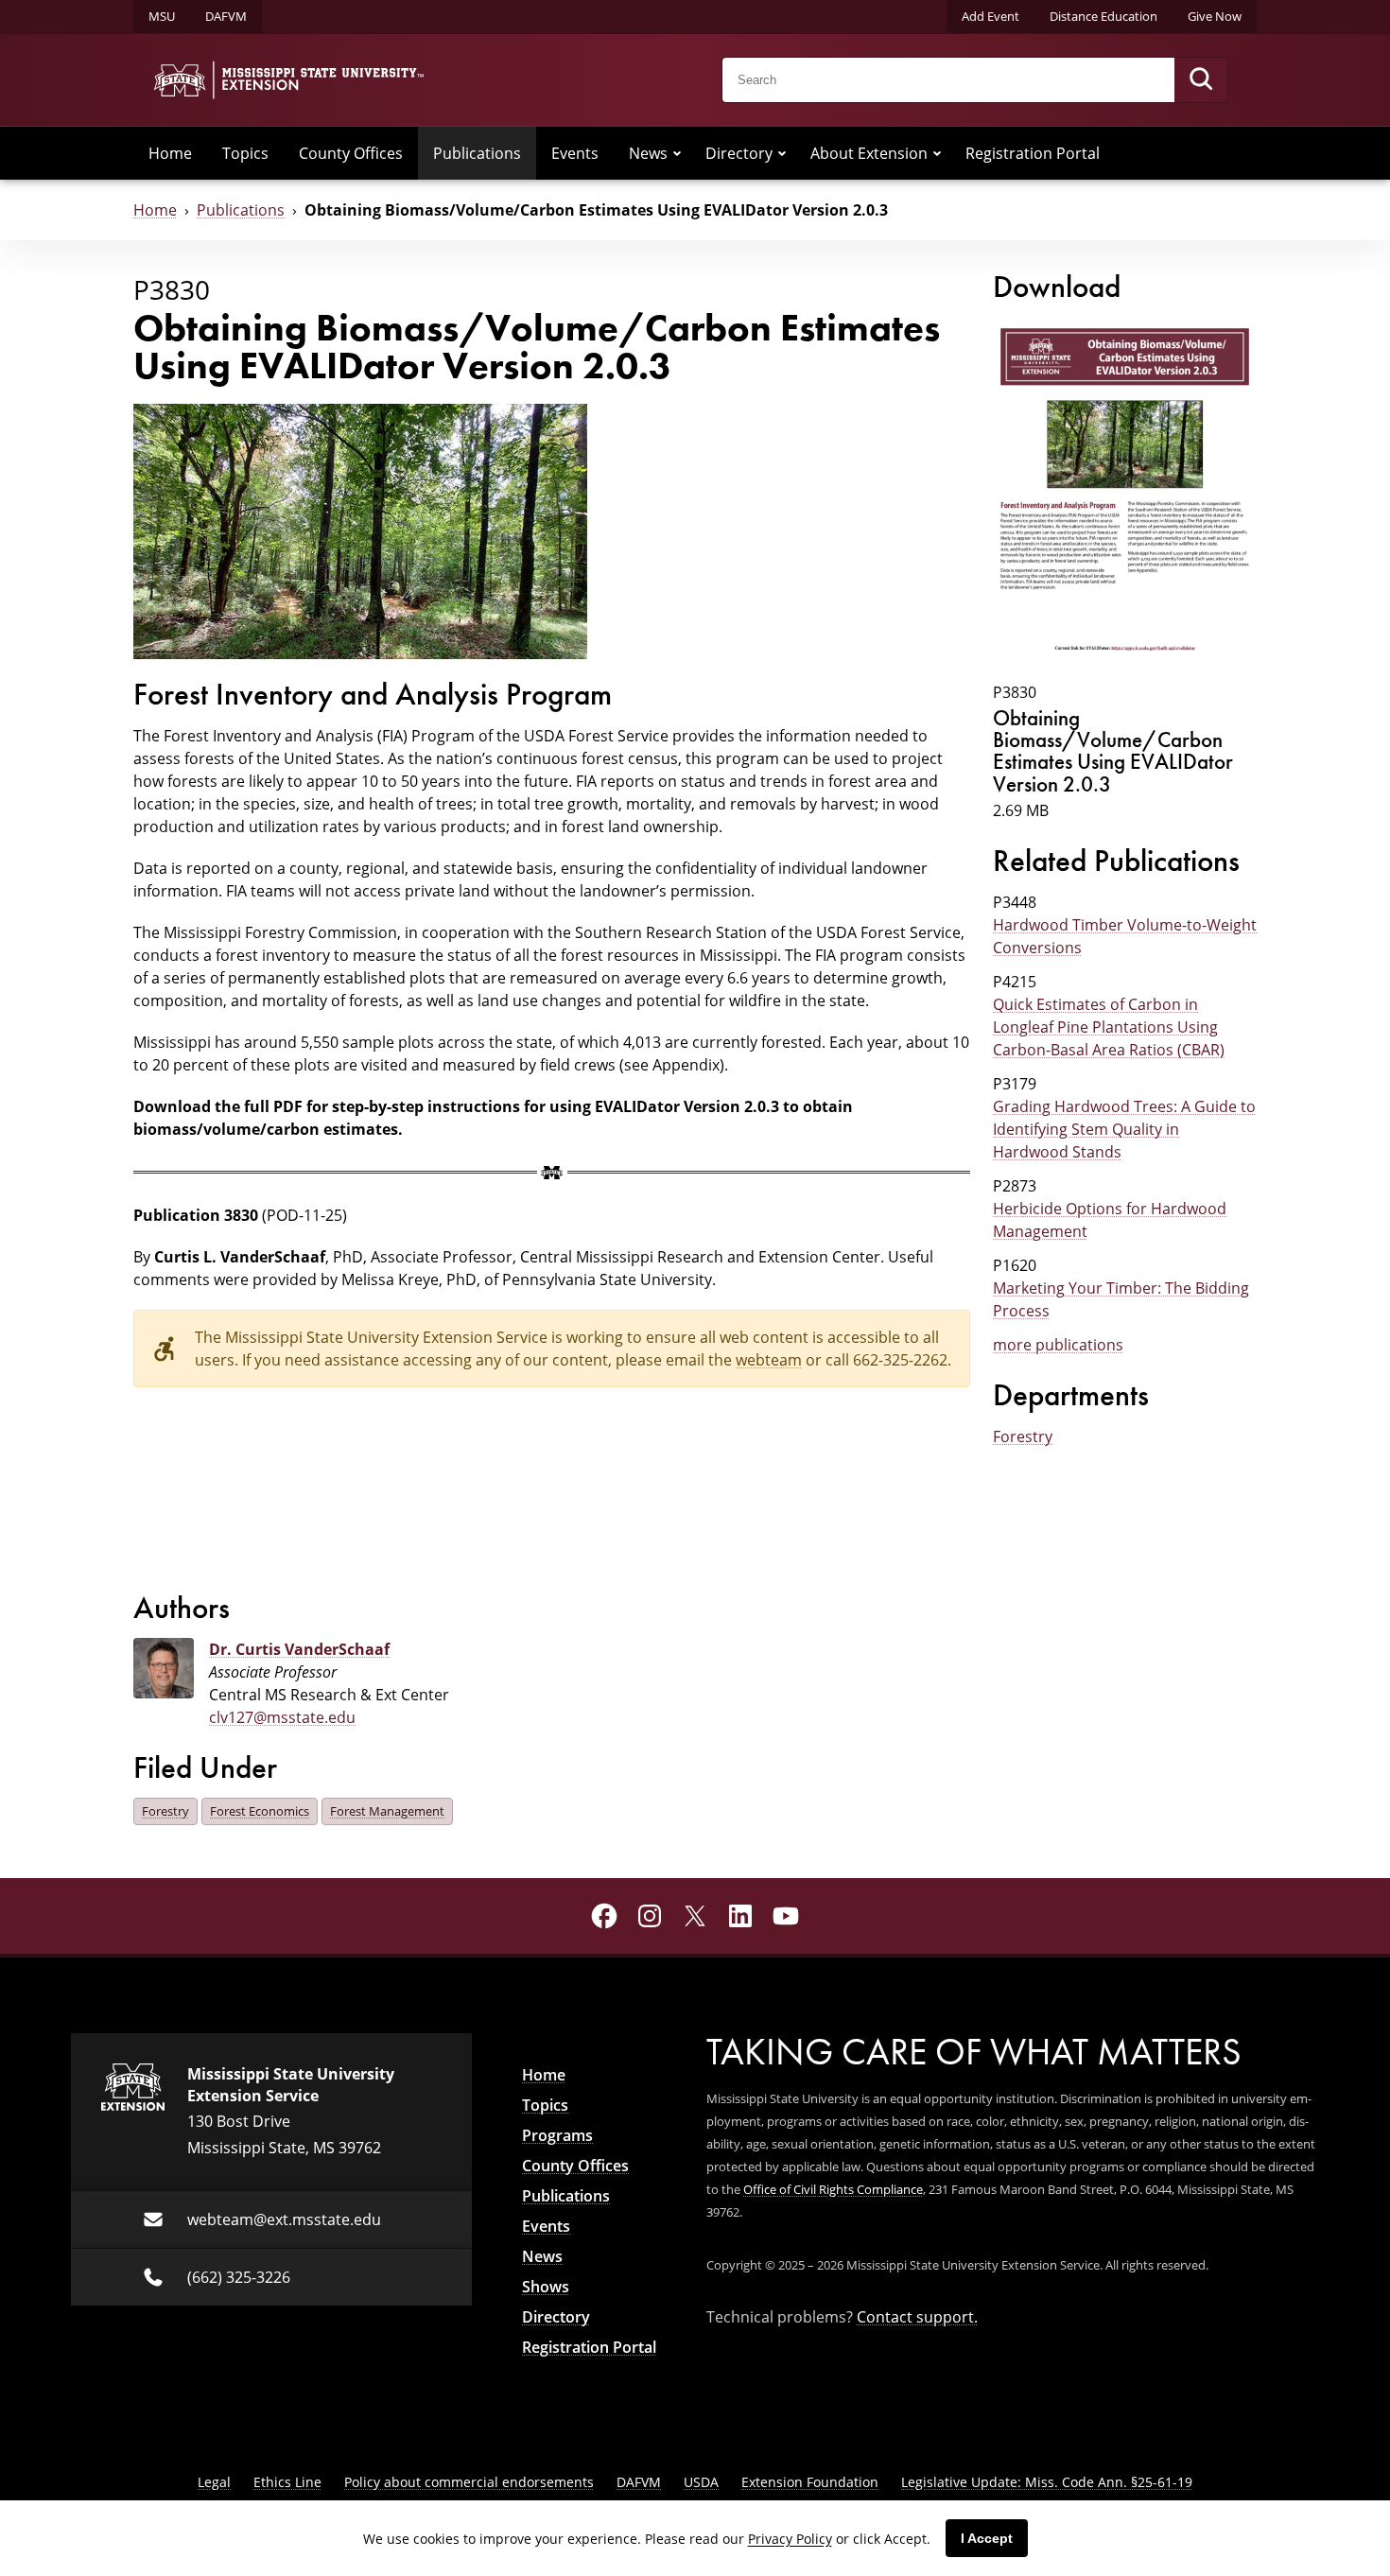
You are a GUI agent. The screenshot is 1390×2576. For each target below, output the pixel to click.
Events (575, 153)
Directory (739, 153)
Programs (557, 2135)
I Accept (987, 2538)
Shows (546, 2287)
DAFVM (226, 16)
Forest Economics (260, 1811)
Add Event (990, 16)
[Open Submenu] (677, 153)
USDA (701, 2482)
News (648, 153)
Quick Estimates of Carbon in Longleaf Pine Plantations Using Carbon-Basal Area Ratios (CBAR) (1109, 1027)
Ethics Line (287, 2482)
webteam (769, 1360)
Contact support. (917, 2317)
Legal (214, 2482)
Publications (477, 153)
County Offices (351, 153)
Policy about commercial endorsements (469, 2482)
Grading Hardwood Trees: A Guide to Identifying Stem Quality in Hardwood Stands (1124, 1129)
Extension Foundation (810, 2482)
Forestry (1023, 1436)
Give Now (1215, 16)
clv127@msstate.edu (282, 1717)
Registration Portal (1033, 153)
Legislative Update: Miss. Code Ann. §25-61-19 (1047, 2482)
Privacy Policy (790, 2539)
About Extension (869, 153)
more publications (1058, 1345)
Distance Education (1103, 16)
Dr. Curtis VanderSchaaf (299, 1649)
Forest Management (387, 1811)
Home (170, 153)
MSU (162, 16)
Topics (245, 153)
